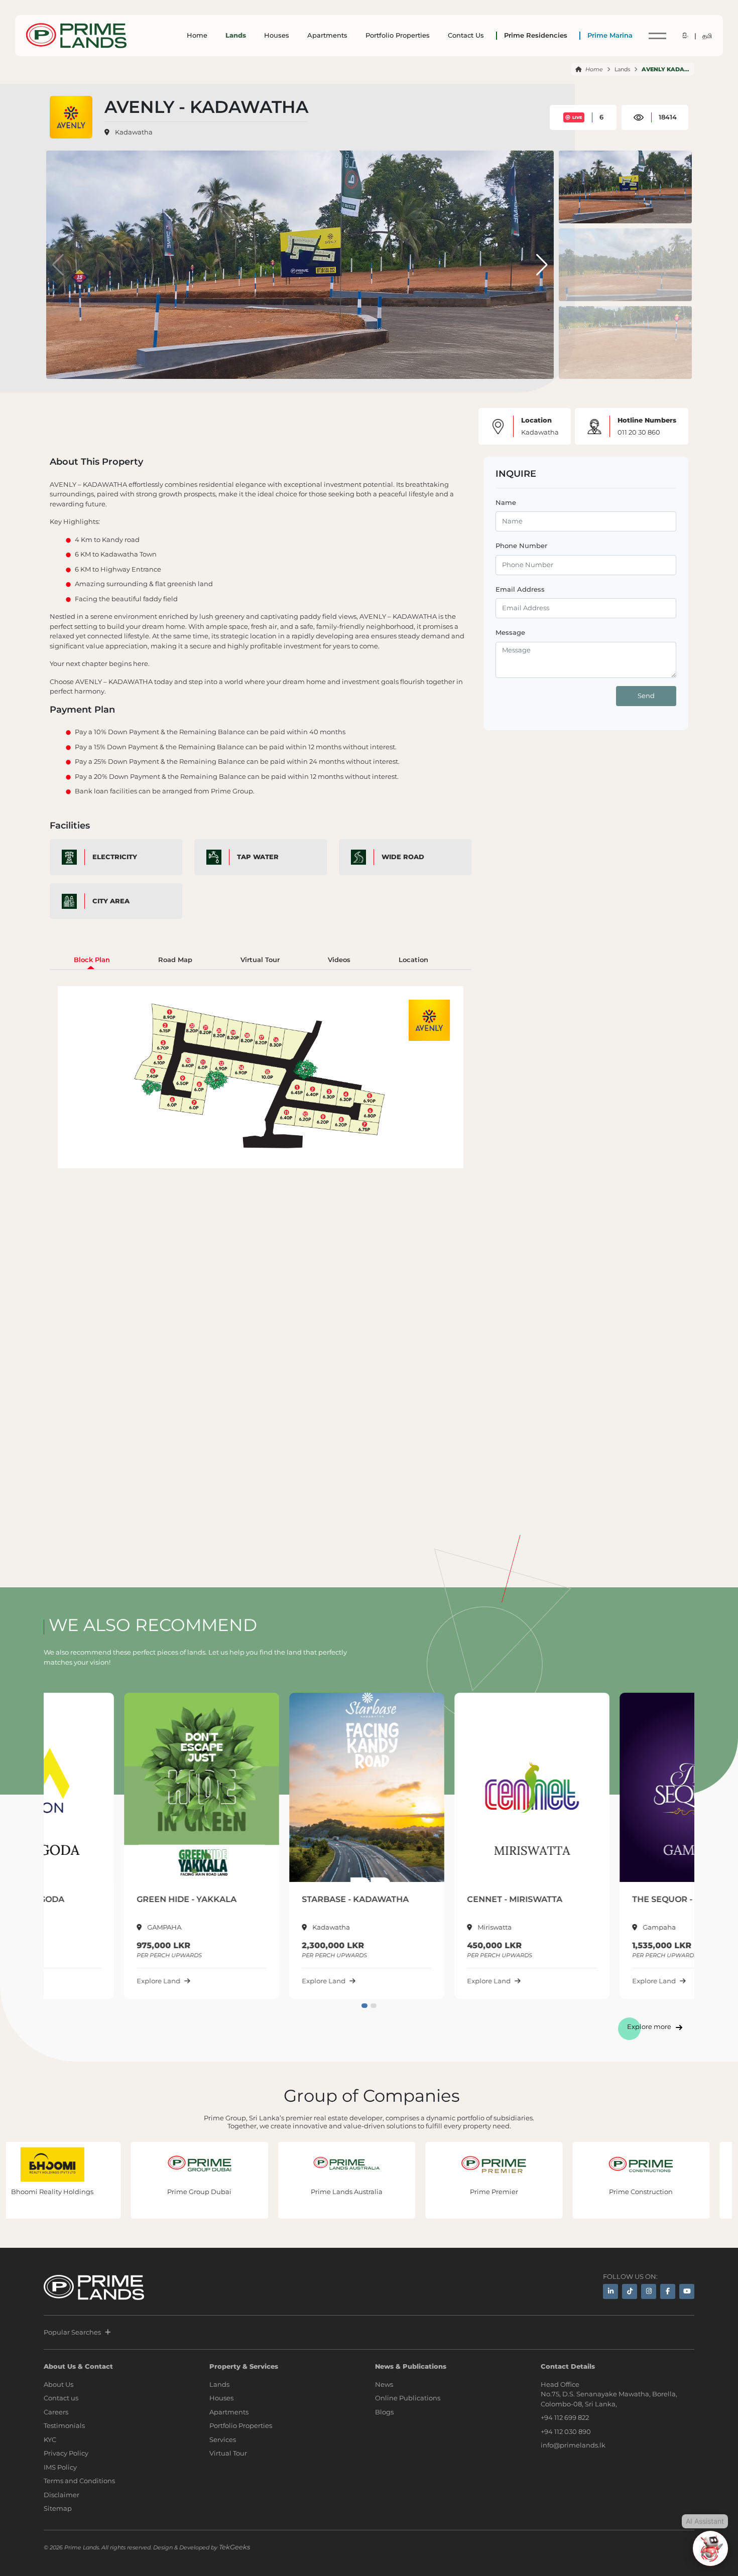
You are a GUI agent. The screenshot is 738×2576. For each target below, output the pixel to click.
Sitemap (58, 2508)
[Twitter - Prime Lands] (630, 2291)
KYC (50, 2439)
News (384, 2384)
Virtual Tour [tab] (260, 960)
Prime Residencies (536, 35)
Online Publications (408, 2398)
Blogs (384, 2412)
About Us (58, 2384)
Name (506, 502)
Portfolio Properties (398, 35)
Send (646, 696)
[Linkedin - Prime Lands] (610, 2291)
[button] (542, 265)
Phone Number (521, 546)
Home (197, 35)
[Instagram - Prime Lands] (649, 2291)
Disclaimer (61, 2495)
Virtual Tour (228, 2453)
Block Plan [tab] (92, 960)
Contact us (61, 2398)
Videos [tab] (339, 960)
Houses (277, 35)
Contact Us (466, 35)
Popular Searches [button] (72, 2332)
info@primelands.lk (573, 2445)
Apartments (327, 35)
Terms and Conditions (79, 2481)
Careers (56, 2412)
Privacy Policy (66, 2453)
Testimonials (64, 2425)
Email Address (520, 589)
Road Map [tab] (175, 960)
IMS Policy (60, 2467)
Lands (236, 35)
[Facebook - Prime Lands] (668, 2291)
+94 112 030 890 (566, 2431)
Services (223, 2439)
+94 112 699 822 (565, 2417)
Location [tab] (413, 960)
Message (510, 632)
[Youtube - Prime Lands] (687, 2291)
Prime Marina (610, 35)
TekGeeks (234, 2547)
